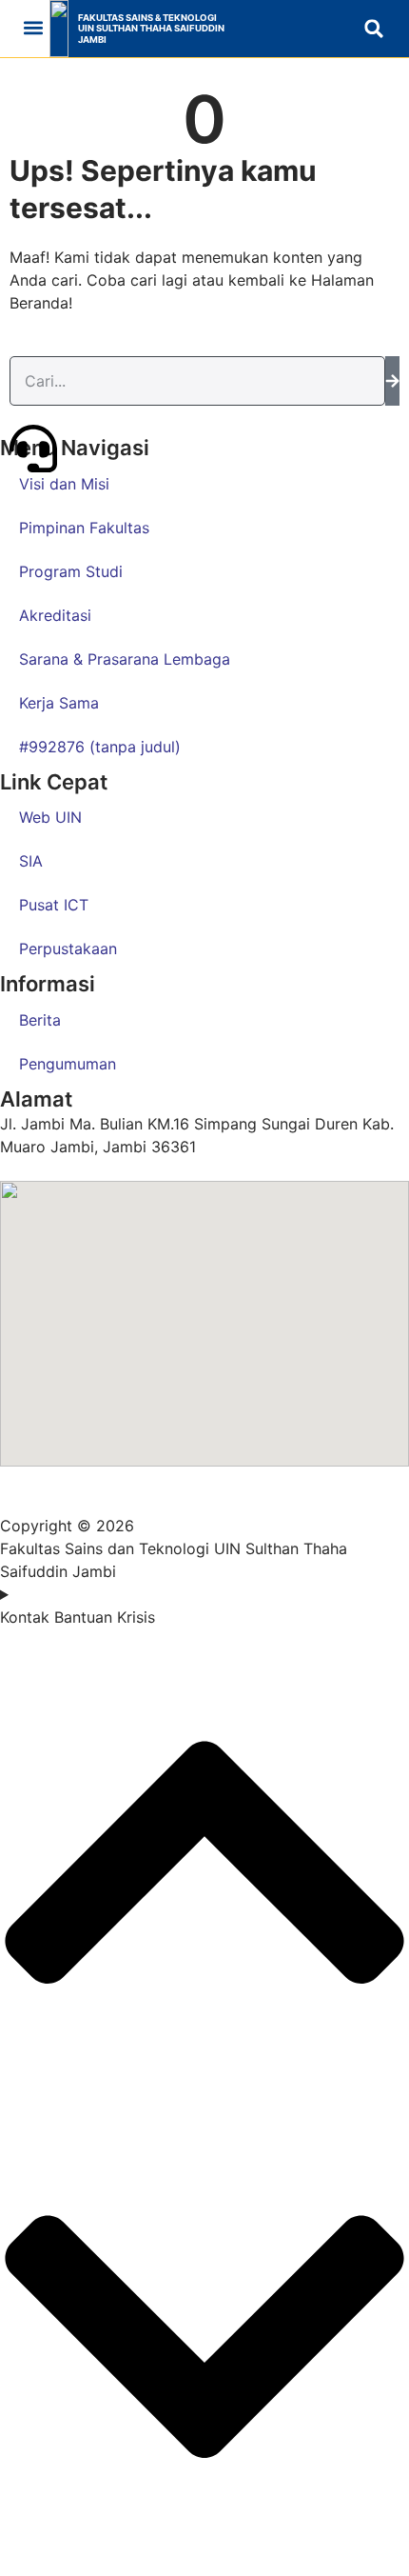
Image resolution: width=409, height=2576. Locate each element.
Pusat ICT (54, 905)
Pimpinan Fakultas (84, 528)
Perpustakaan (68, 949)
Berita (40, 1020)
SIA (31, 861)
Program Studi (71, 571)
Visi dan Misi (64, 484)
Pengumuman (68, 1064)
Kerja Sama (59, 703)
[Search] (392, 381)
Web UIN (50, 817)
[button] (34, 28)
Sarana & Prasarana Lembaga (125, 659)
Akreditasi (55, 615)
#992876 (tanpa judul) (100, 747)
